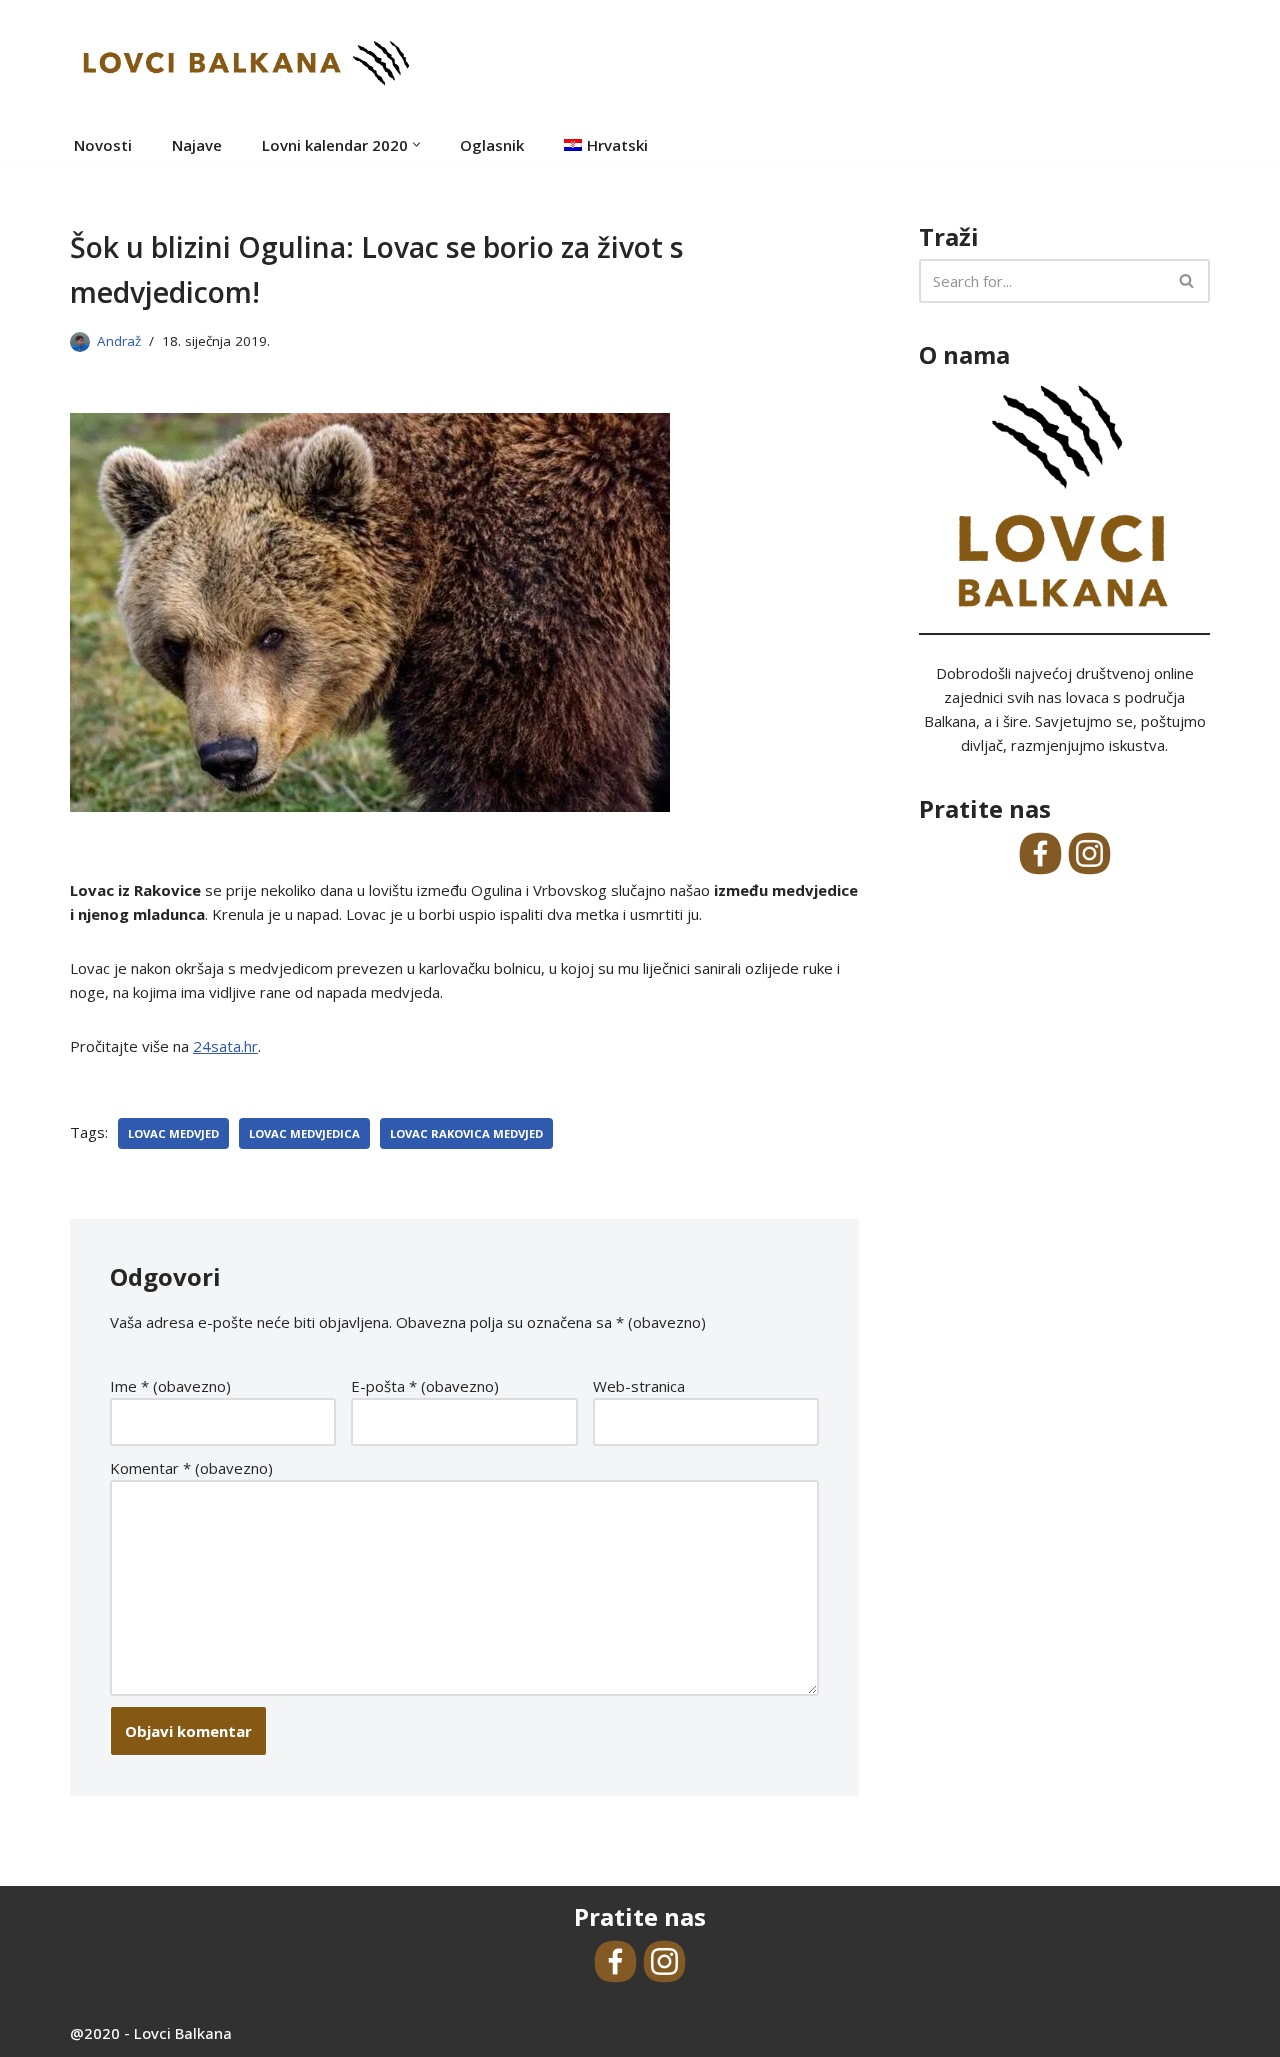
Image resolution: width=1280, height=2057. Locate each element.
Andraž (119, 341)
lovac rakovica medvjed (466, 1133)
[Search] (1187, 281)
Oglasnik (492, 145)
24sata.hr (225, 1046)
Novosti (103, 145)
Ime (170, 1386)
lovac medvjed (173, 1133)
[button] (416, 144)
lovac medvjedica (304, 1133)
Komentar (191, 1468)
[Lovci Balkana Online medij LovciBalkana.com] (245, 62)
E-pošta (425, 1386)
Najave (197, 145)
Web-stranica (639, 1386)
